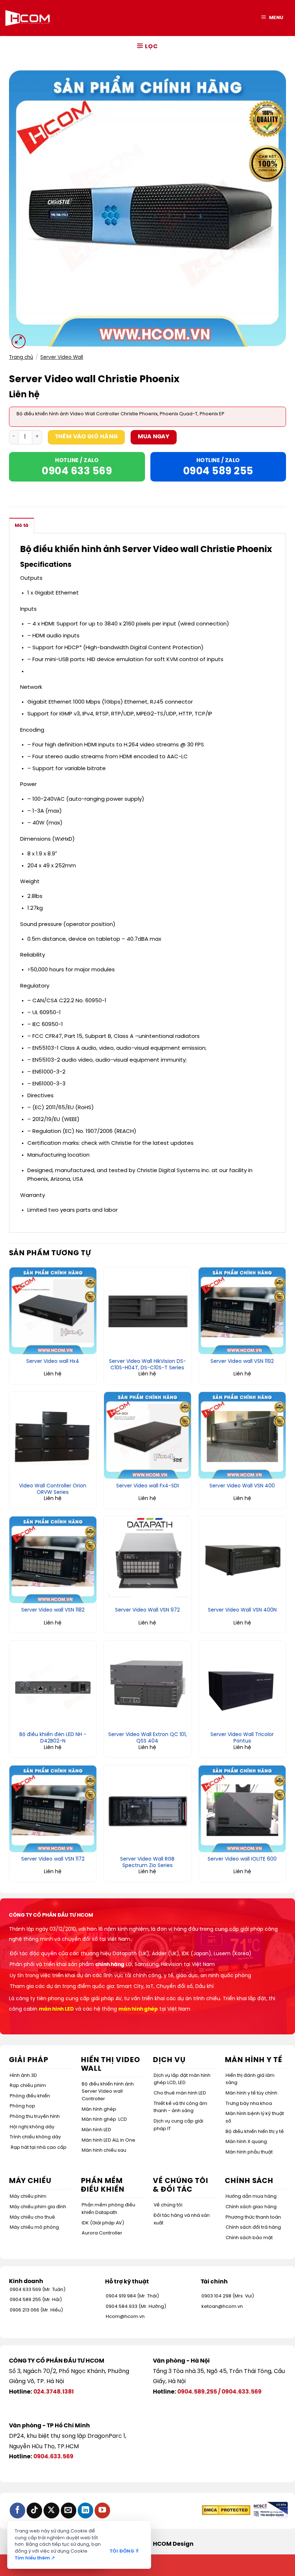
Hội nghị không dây (32, 2127)
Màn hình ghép (99, 2109)
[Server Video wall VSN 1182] (53, 1560)
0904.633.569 (242, 2392)
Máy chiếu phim (28, 2197)
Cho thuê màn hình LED (180, 2093)
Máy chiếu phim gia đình (38, 2207)
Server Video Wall (62, 357)
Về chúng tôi (168, 2205)
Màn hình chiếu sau (104, 2150)
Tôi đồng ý (124, 2551)
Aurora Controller (102, 2233)
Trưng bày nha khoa (249, 2104)
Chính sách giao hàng (251, 2207)
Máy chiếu (30, 2181)
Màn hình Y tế (254, 2060)
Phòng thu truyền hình (35, 2117)
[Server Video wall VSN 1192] (242, 1311)
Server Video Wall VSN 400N (242, 1610)
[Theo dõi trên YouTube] (102, 2510)
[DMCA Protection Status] (226, 2510)
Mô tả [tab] (22, 526)
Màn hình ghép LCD (104, 2119)
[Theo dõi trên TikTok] (34, 2510)
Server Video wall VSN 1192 (242, 1362)
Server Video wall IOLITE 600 (242, 1859)
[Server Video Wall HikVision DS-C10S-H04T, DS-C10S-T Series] (147, 1311)
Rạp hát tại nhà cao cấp (39, 2148)
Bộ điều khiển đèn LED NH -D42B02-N (53, 1738)
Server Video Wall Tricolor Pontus (242, 1738)
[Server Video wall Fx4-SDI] (147, 1435)
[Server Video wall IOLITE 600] (242, 1809)
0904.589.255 (197, 2392)
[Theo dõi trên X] (51, 2510)
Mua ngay (154, 437)
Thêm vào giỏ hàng (87, 437)
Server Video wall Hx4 (53, 1362)
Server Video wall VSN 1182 (53, 1610)
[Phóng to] (19, 341)
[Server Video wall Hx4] (53, 1311)
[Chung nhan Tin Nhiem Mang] (270, 2510)
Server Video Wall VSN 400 (242, 1486)
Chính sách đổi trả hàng (253, 2227)
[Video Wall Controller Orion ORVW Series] (53, 1435)
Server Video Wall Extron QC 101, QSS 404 (147, 1738)
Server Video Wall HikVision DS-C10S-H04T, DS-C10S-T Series (147, 1365)
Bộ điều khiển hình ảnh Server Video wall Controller (108, 2092)
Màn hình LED (96, 2130)
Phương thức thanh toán (253, 2217)
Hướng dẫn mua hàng (251, 2197)
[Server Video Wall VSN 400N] (242, 1560)
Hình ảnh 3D (23, 2076)
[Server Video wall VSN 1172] (53, 1809)
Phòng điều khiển (30, 2096)
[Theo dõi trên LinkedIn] (85, 2510)
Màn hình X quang (246, 2142)
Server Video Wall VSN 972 (147, 1610)
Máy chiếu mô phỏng (34, 2227)
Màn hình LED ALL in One (108, 2140)
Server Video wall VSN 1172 (53, 1859)
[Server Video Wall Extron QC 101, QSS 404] (147, 1684)
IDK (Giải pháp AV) (103, 2223)
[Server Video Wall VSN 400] (242, 1435)
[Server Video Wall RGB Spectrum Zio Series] (147, 1809)
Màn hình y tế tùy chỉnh (251, 2093)
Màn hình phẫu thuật (249, 2152)
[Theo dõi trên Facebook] (17, 2510)
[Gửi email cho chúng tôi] (69, 2510)
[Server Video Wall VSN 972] (147, 1560)
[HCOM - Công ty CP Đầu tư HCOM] (28, 18)
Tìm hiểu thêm (35, 2558)
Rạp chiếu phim (28, 2086)
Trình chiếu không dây (35, 2137)
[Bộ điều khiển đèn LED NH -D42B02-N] (53, 1684)
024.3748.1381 (54, 2392)
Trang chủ (21, 357)
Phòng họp (22, 2106)
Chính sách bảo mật (249, 2238)
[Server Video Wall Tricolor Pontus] (242, 1684)
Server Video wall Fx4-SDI (147, 1486)
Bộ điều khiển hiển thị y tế (255, 2132)
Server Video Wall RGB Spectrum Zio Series (147, 1863)
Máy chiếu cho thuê (32, 2217)
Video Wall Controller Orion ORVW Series (53, 1489)
